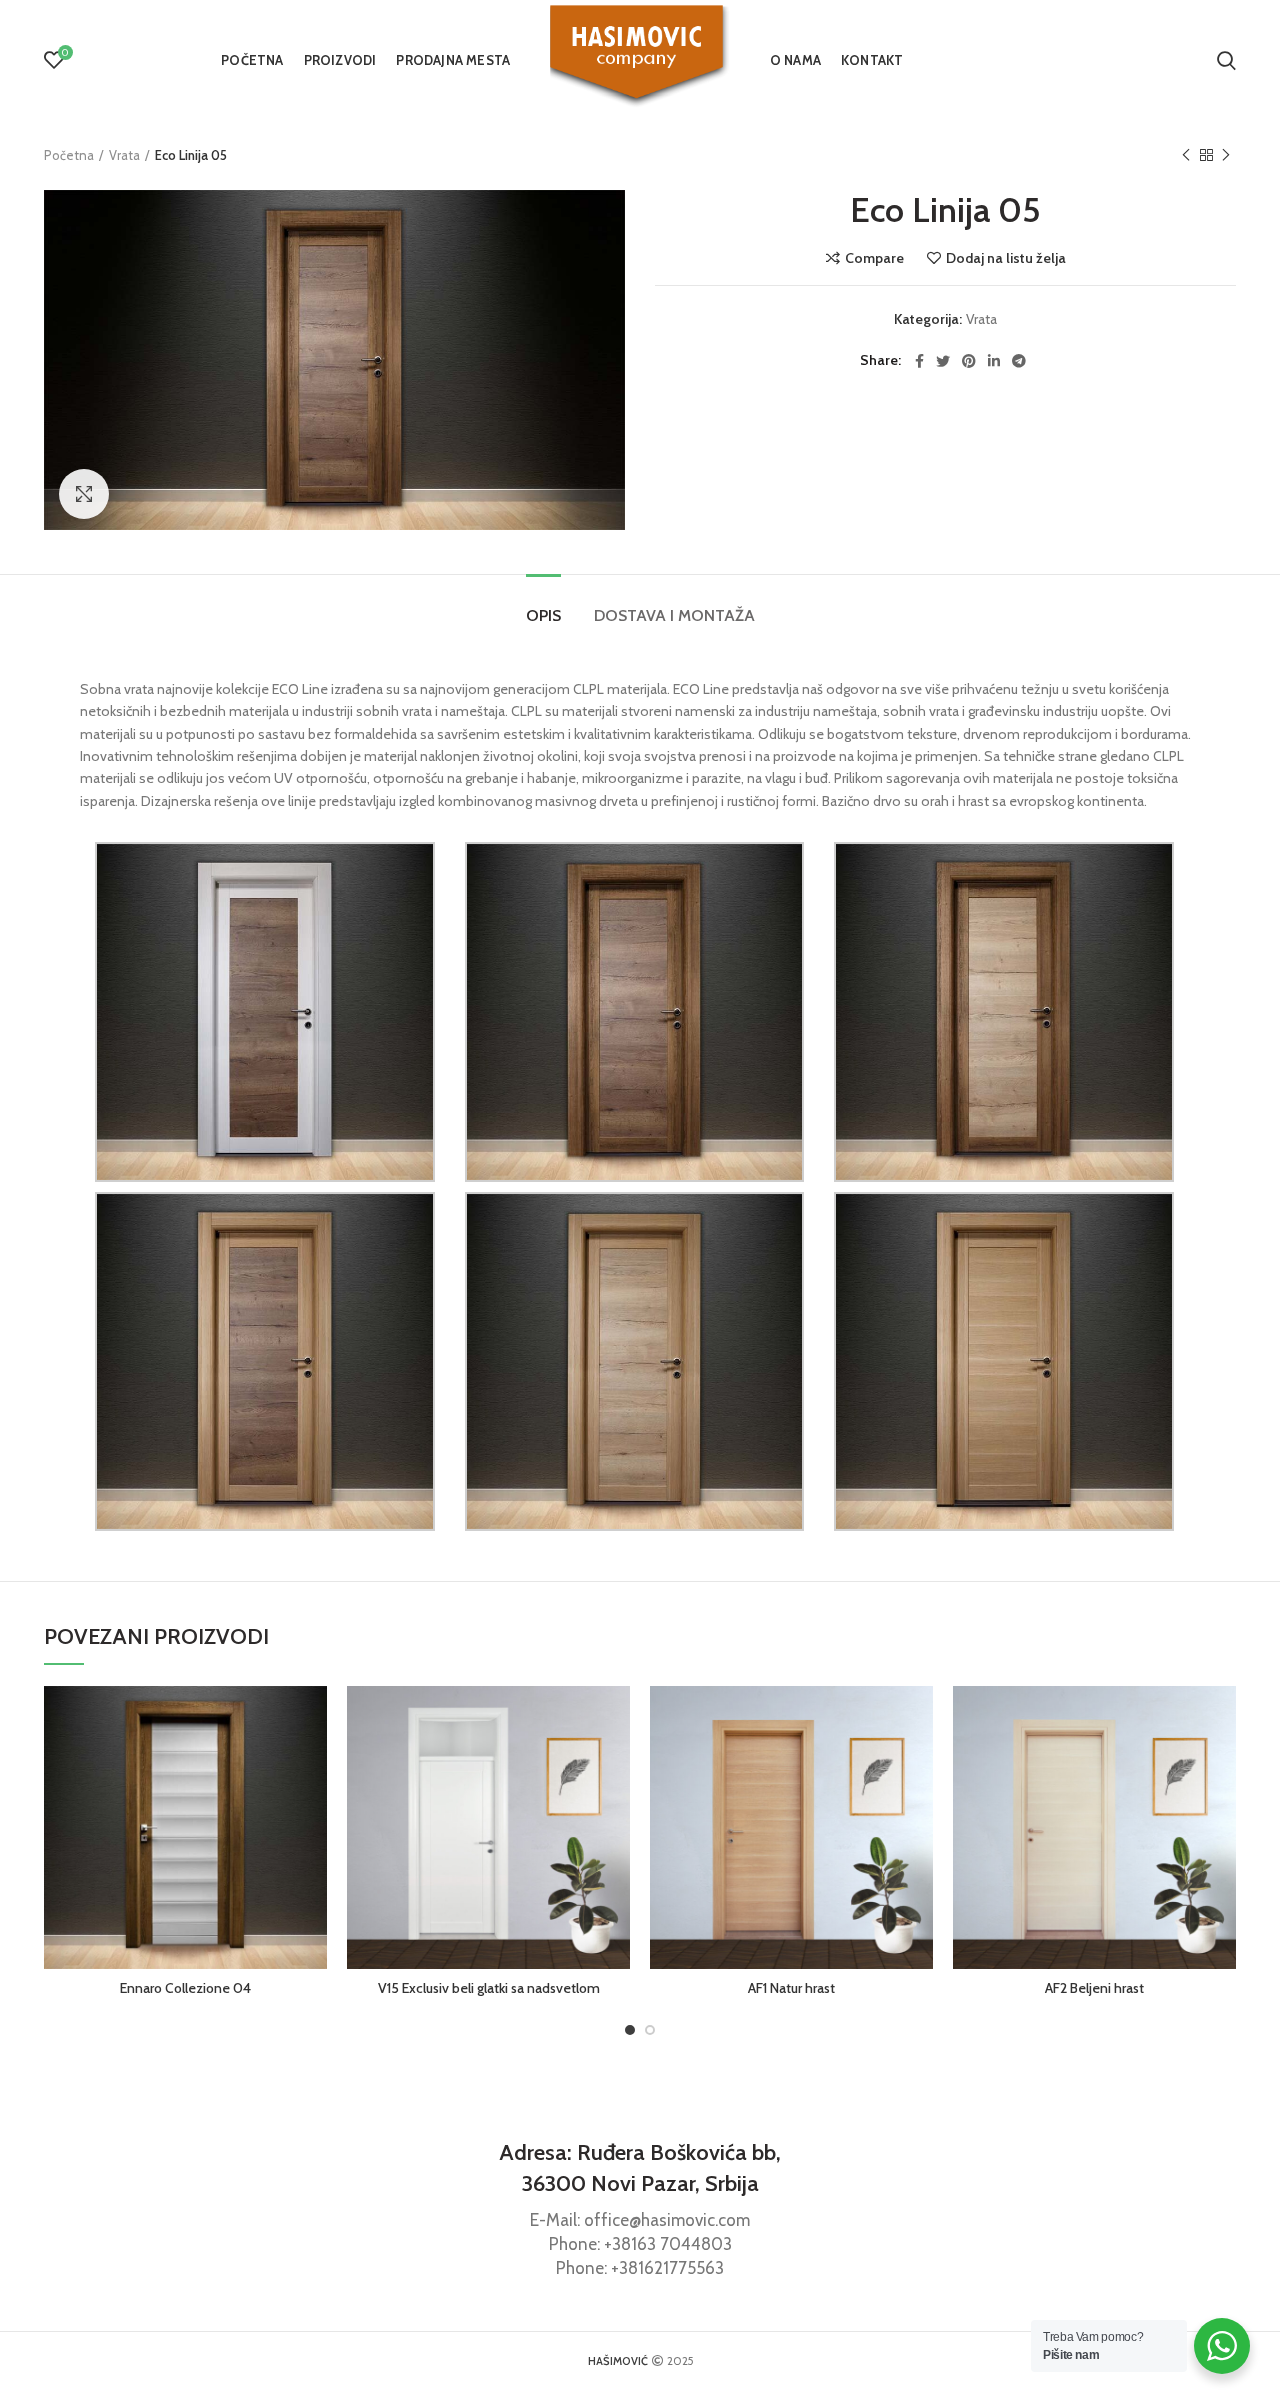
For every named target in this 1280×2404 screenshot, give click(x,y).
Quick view (312, 1763)
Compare (874, 258)
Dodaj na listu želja (1006, 258)
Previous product (1186, 155)
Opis (543, 615)
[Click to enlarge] (84, 494)
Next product (1226, 155)
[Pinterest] (969, 361)
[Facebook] (919, 361)
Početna (69, 155)
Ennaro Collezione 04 (185, 1988)
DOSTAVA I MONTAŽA (674, 615)
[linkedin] (994, 361)
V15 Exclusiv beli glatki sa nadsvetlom (489, 1988)
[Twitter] (943, 361)
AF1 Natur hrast (791, 1988)
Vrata (124, 155)
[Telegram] (1019, 361)
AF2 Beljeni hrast (1094, 1988)
